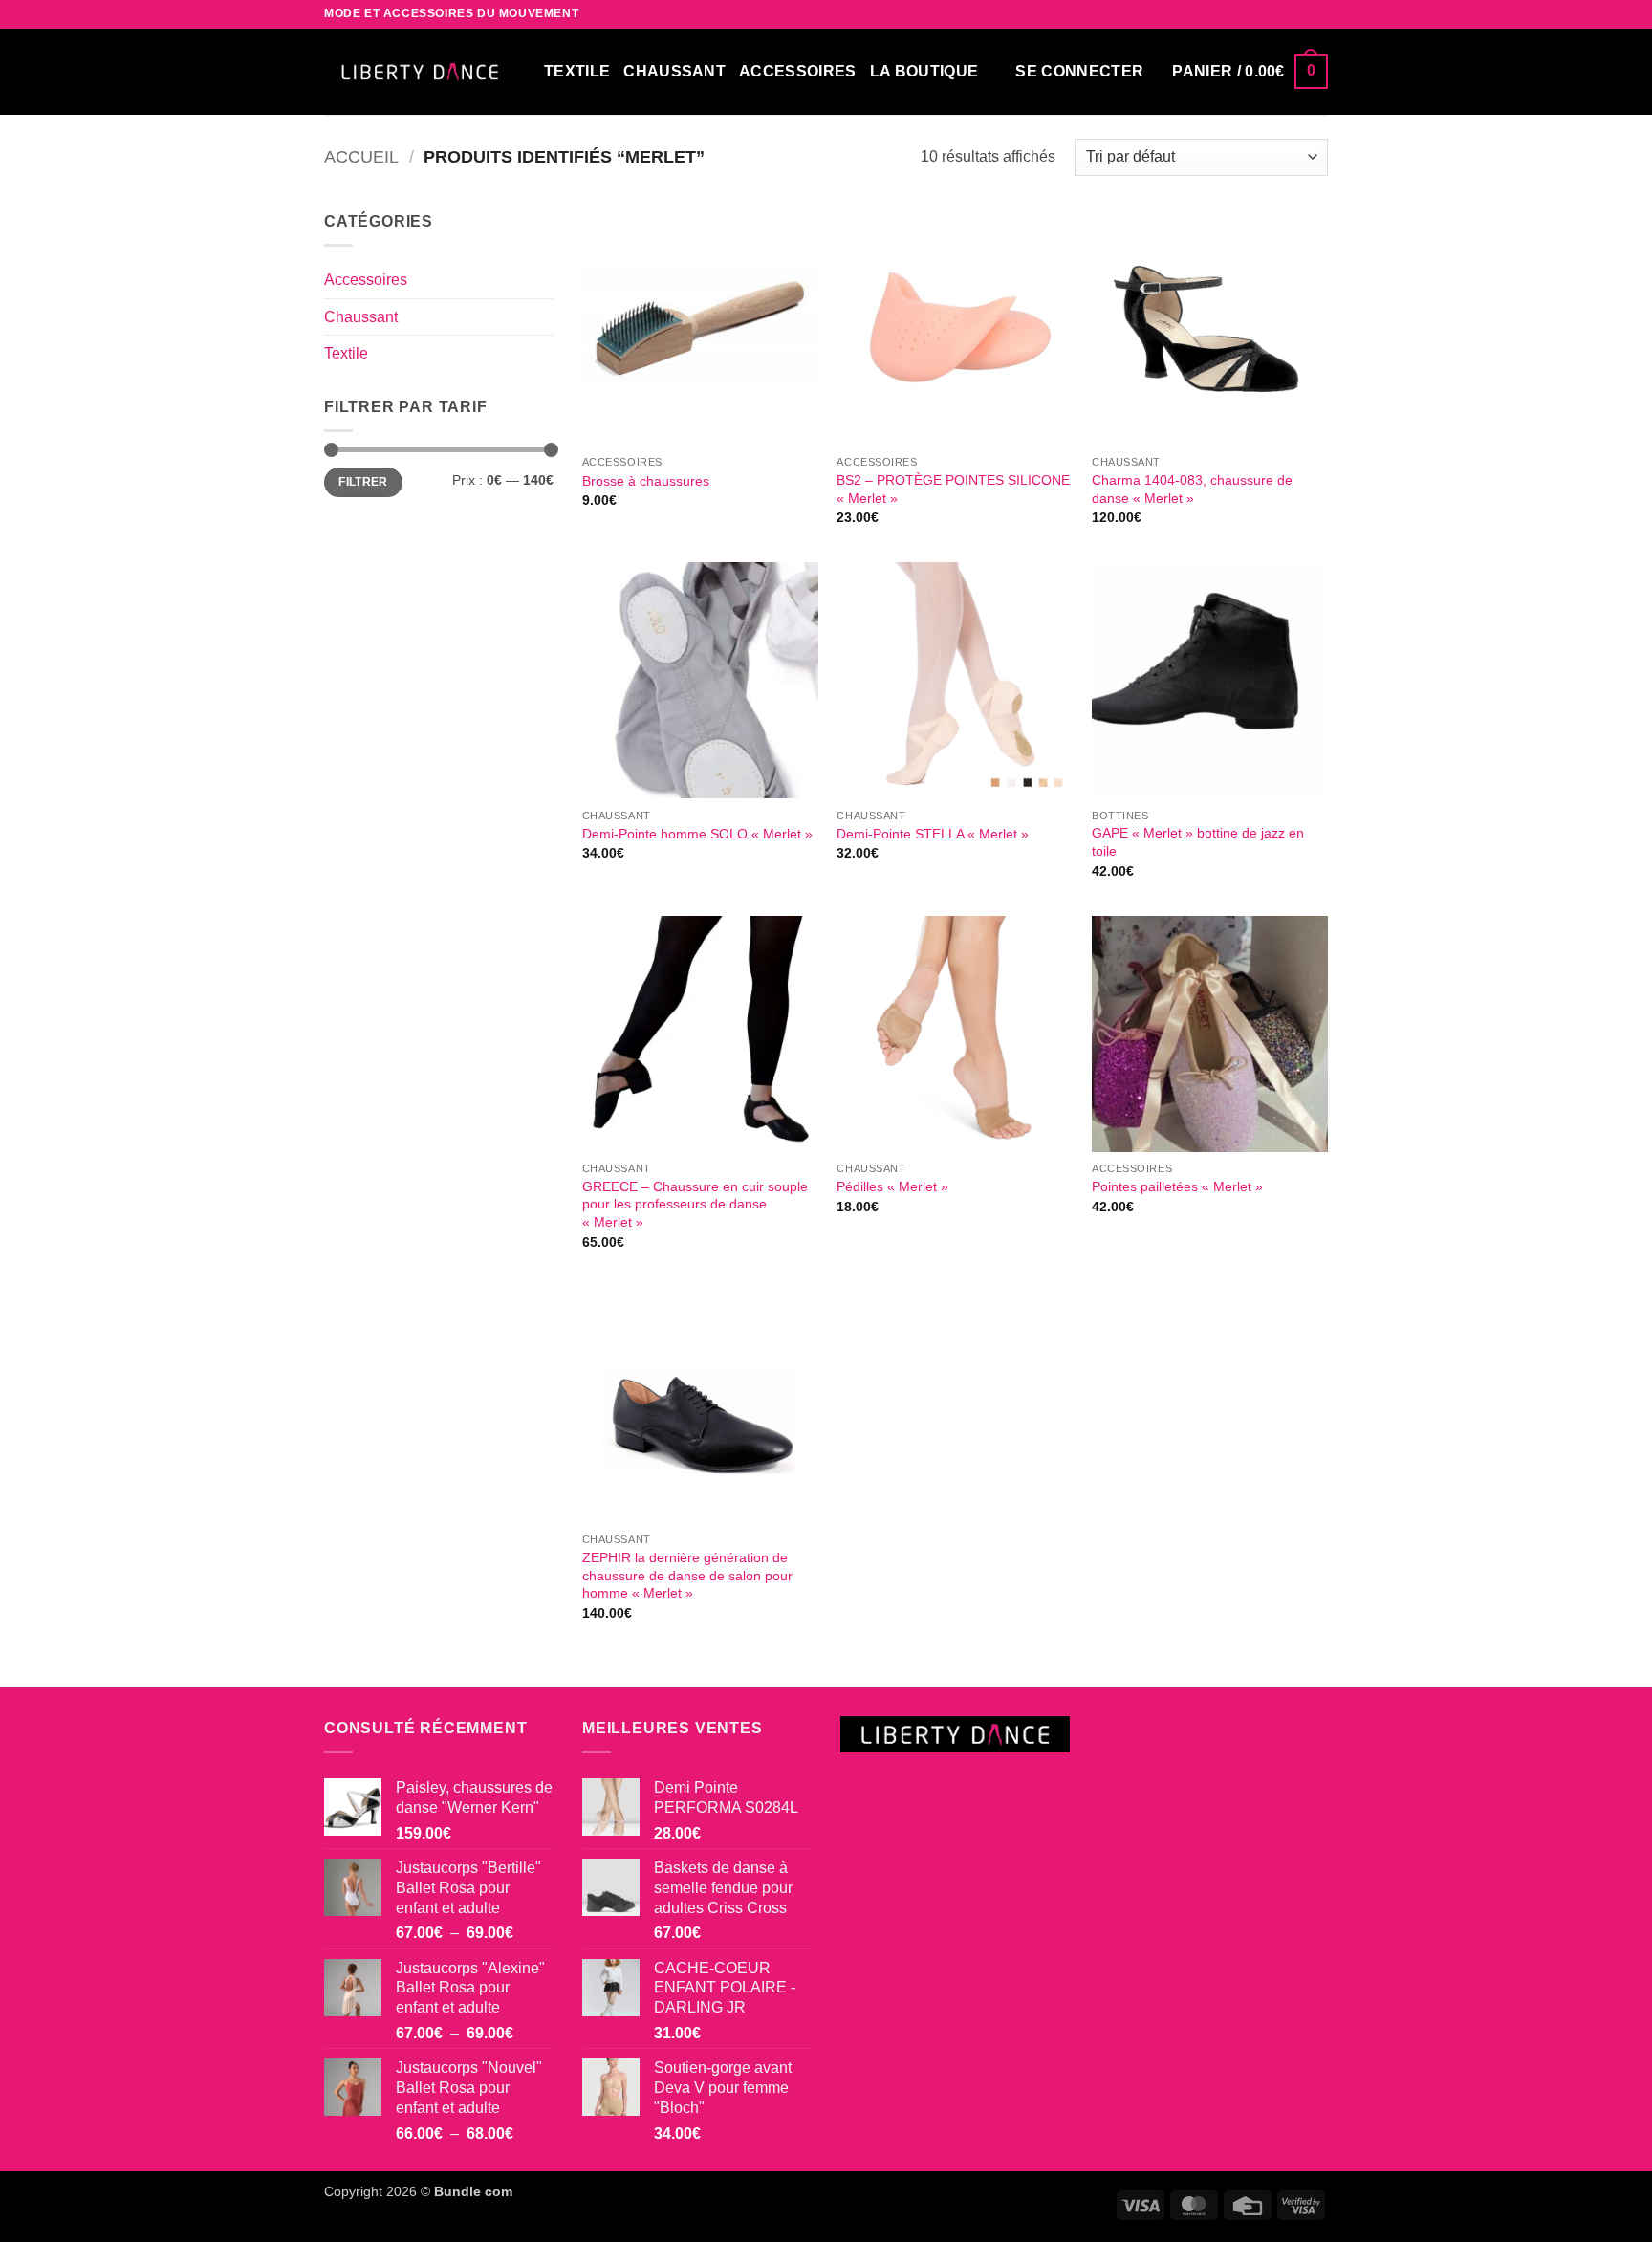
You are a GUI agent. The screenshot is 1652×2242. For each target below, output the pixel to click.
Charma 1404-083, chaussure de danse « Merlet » (1192, 489)
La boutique (924, 71)
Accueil (361, 156)
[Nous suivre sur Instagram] (1282, 14)
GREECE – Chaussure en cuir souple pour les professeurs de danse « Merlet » (695, 1204)
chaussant (674, 71)
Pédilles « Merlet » (892, 1186)
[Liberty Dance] (420, 72)
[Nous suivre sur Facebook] (1264, 14)
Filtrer (363, 482)
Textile (346, 353)
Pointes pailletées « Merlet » (1177, 1186)
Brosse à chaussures (646, 481)
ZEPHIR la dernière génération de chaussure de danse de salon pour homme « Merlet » (687, 1575)
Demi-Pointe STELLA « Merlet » (933, 834)
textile (577, 71)
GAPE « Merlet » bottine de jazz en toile (1198, 842)
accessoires (798, 71)
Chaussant (361, 317)
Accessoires (366, 280)
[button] (1079, 72)
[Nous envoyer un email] (1300, 14)
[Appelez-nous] (1318, 14)
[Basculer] (542, 316)
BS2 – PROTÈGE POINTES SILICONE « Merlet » (953, 489)
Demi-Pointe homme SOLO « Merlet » (697, 834)
